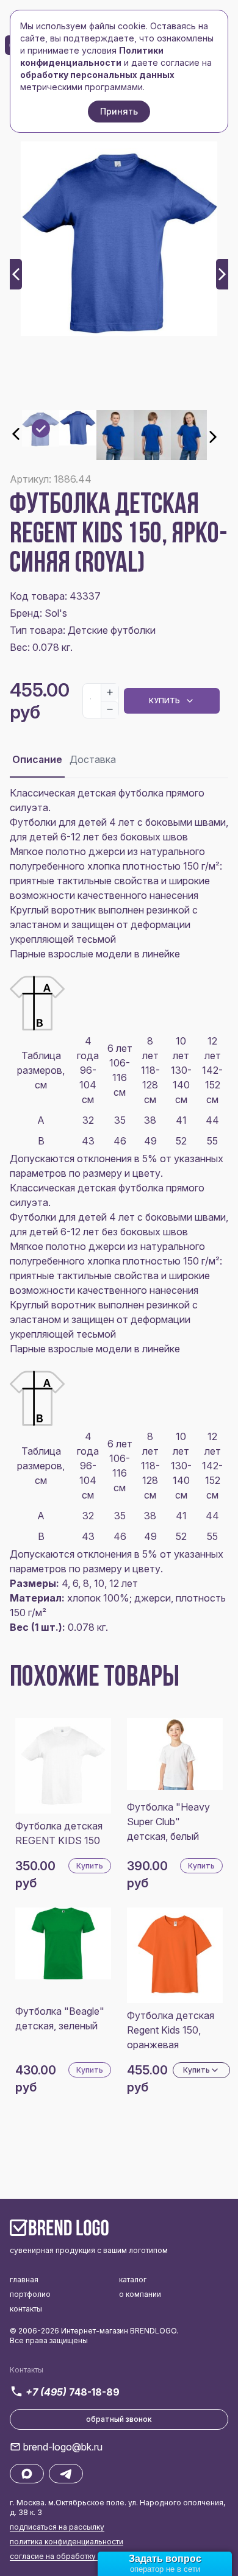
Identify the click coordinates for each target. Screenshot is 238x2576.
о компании (140, 2294)
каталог (133, 2280)
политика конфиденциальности (67, 2542)
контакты (26, 2309)
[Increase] (110, 692)
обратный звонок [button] (119, 2419)
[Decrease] (110, 709)
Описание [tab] (37, 759)
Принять (119, 111)
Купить (164, 701)
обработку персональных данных (97, 75)
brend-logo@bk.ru (63, 2447)
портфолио (30, 2294)
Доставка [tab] (93, 759)
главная (24, 2280)
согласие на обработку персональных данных (96, 2556)
